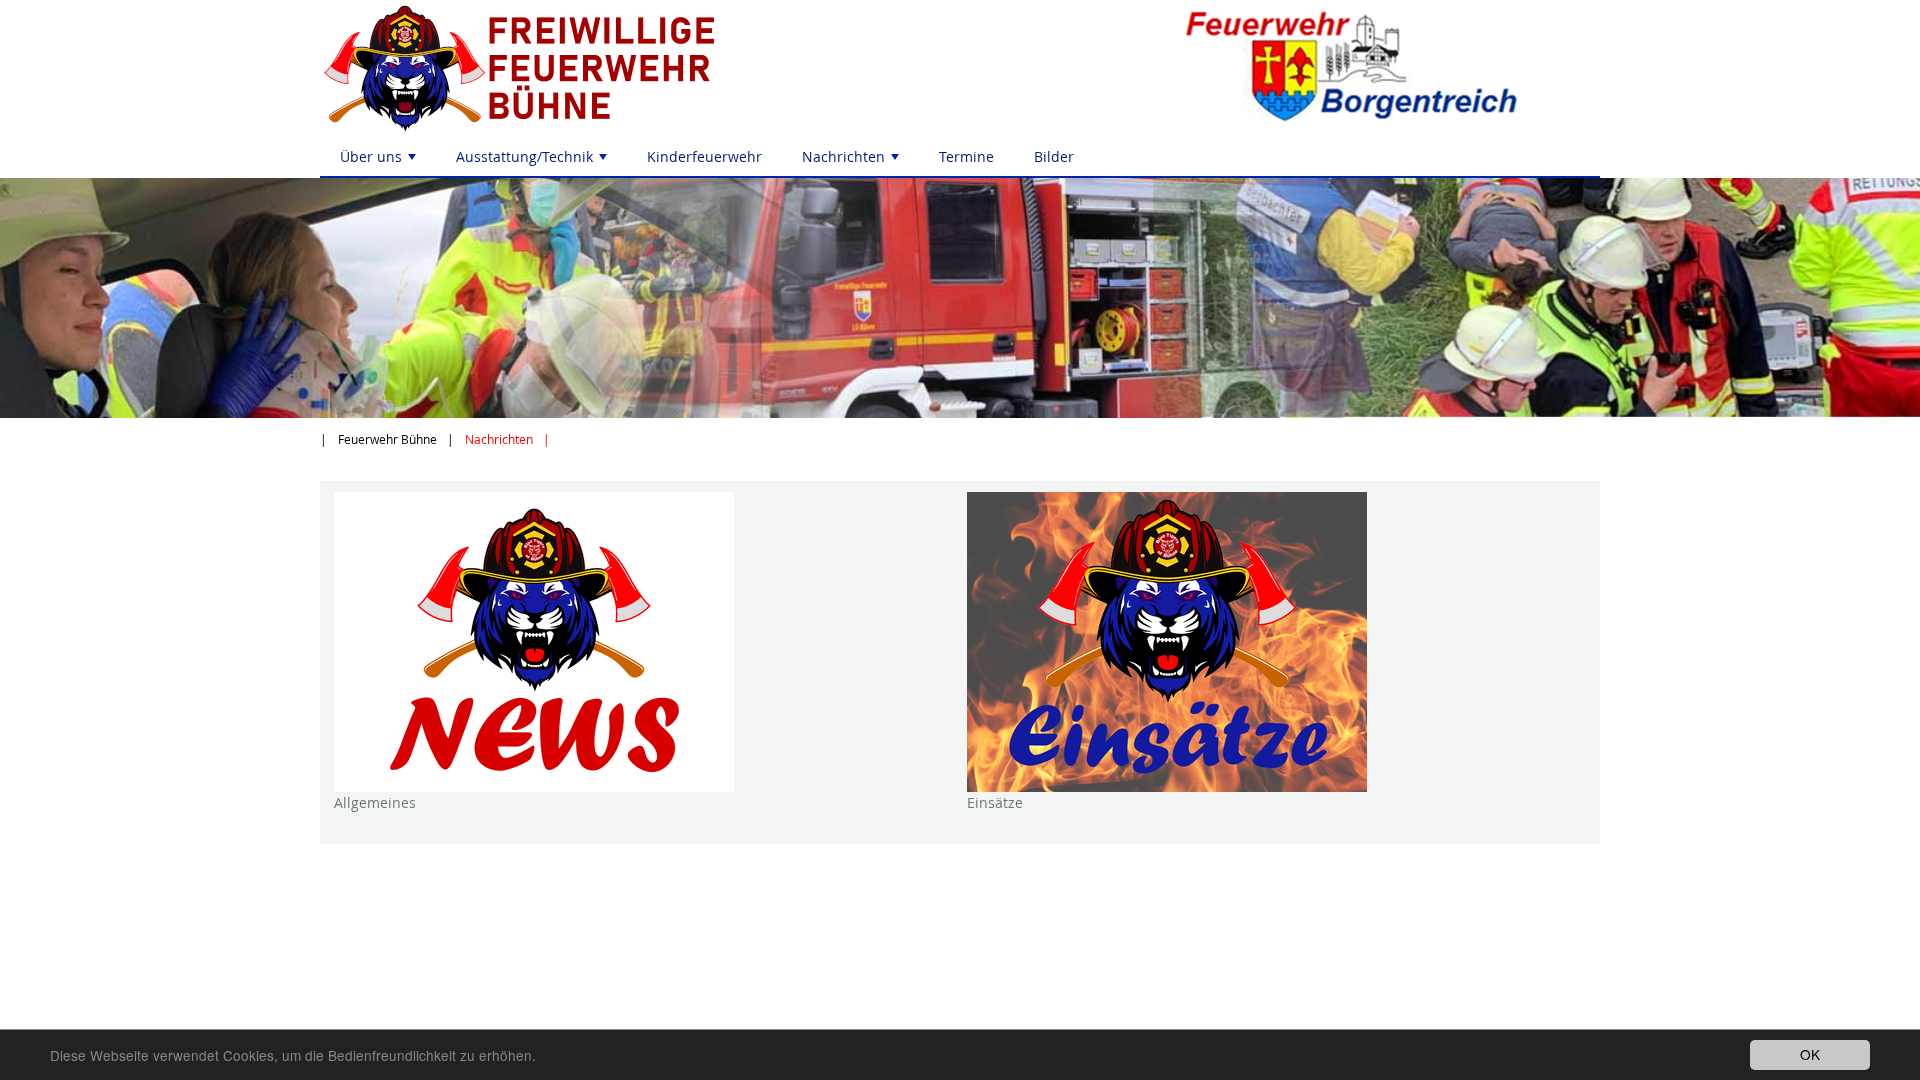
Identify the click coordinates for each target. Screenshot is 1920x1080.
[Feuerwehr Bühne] (633, 68)
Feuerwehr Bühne (387, 439)
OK (1810, 1054)
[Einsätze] (1276, 642)
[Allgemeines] (643, 642)
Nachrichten (852, 161)
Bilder (1054, 156)
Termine (966, 156)
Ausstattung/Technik (533, 161)
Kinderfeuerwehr (704, 156)
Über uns (380, 161)
